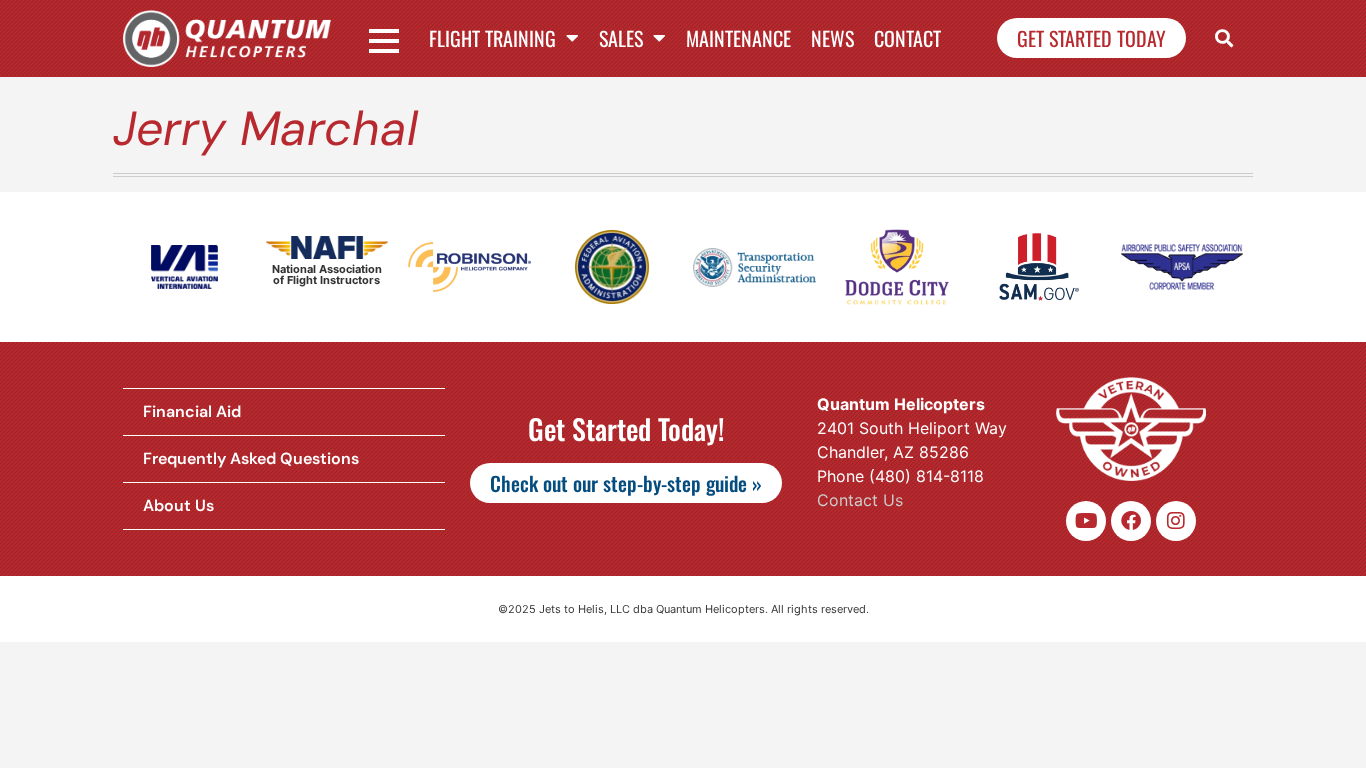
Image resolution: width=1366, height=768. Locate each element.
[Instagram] (1176, 521)
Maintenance (738, 38)
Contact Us (860, 500)
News (832, 38)
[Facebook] (1131, 521)
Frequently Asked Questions (251, 458)
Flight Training (492, 38)
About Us (178, 505)
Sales (621, 38)
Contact (907, 38)
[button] (1224, 38)
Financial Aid (192, 411)
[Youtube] (1086, 521)
